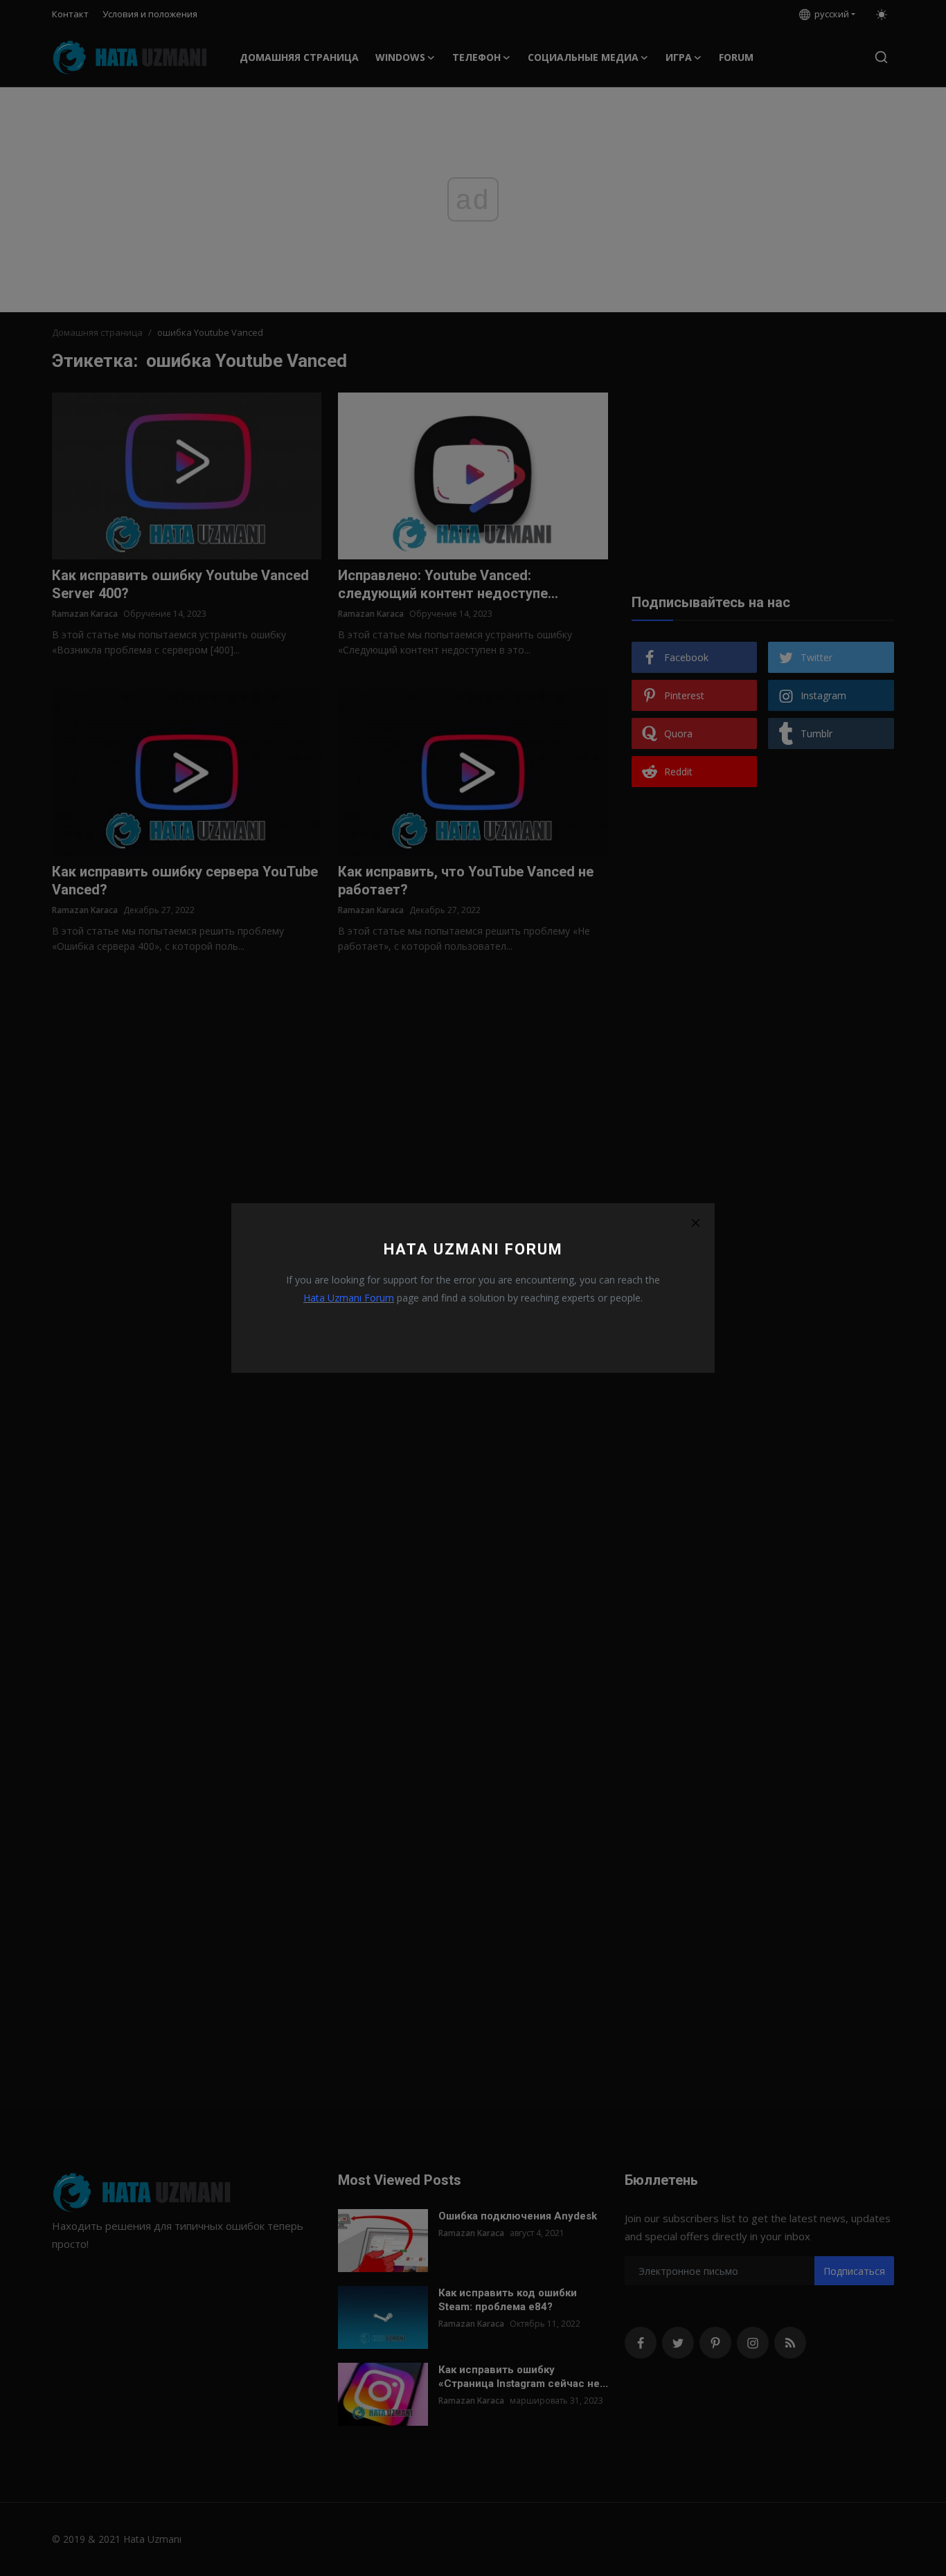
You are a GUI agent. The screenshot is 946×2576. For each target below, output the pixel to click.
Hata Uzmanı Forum (349, 1298)
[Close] (695, 1223)
